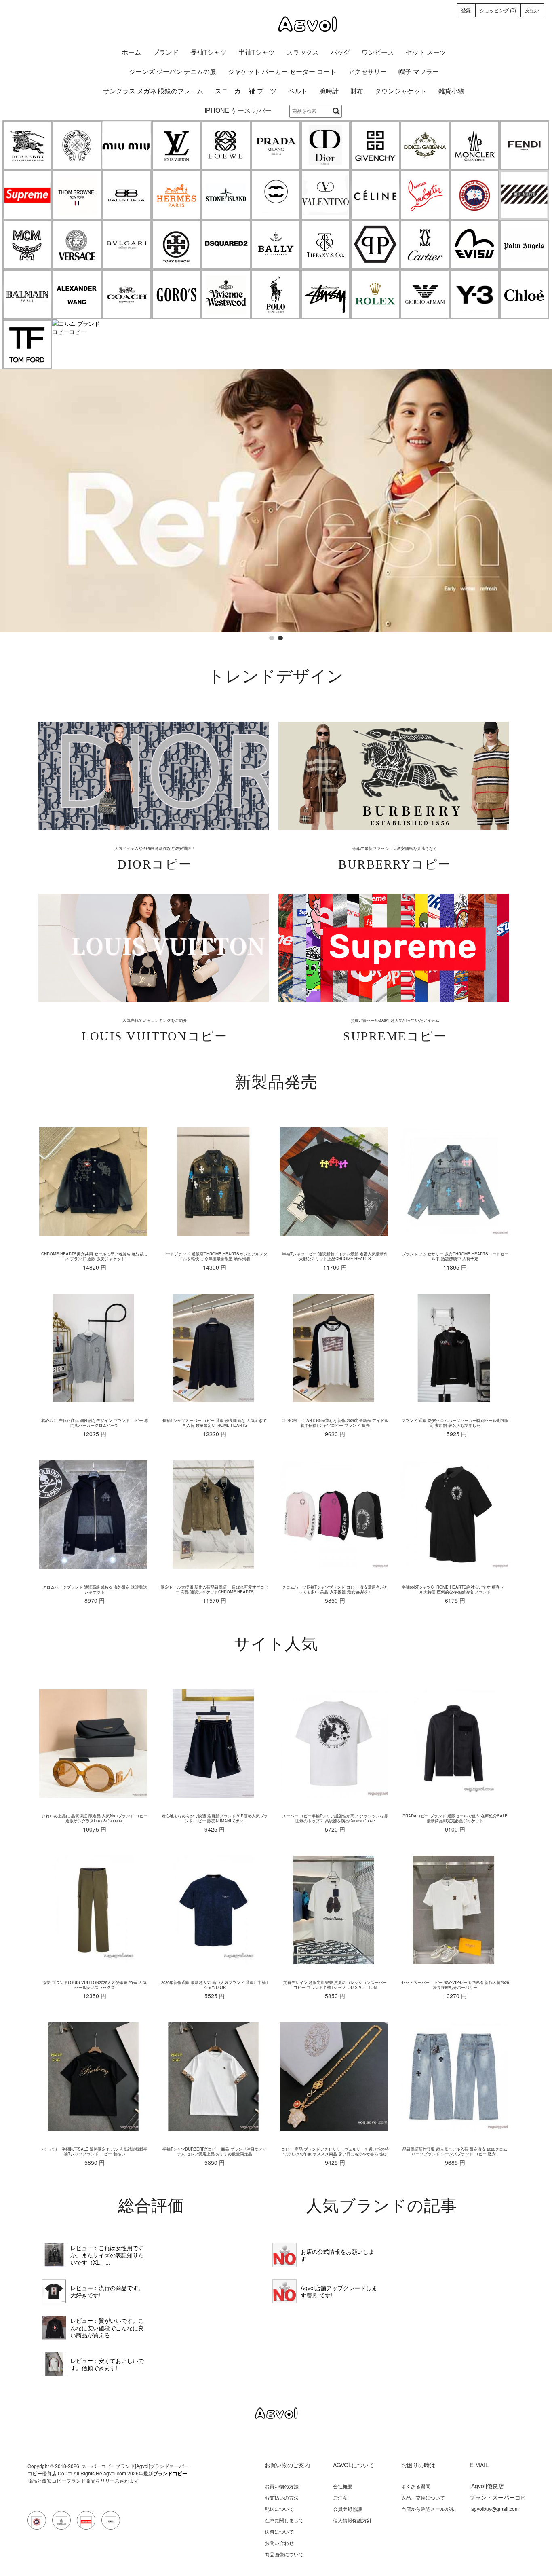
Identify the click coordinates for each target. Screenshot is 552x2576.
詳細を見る (153, 776)
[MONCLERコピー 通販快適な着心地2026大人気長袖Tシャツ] (54, 2328)
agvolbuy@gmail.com (495, 2509)
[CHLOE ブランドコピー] (524, 295)
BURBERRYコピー (395, 864)
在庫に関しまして (284, 2520)
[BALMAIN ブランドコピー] (27, 295)
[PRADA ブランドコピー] (276, 145)
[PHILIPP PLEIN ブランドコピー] (375, 245)
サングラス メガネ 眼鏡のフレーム (153, 91)
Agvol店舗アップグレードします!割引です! (339, 2291)
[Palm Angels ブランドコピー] (524, 245)
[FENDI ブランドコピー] (524, 145)
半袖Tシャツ (257, 52)
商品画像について (284, 2554)
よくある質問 (416, 2486)
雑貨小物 (451, 91)
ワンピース (378, 52)
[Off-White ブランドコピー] (524, 195)
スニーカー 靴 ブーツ (246, 91)
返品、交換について (423, 2497)
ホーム (131, 52)
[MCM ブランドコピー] (27, 245)
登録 (466, 10)
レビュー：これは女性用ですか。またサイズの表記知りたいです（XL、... (107, 2255)
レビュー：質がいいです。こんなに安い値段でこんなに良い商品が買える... (107, 2328)
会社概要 (343, 2486)
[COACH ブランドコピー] (127, 295)
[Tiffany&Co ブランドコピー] (326, 245)
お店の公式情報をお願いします (337, 2255)
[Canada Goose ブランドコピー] (475, 195)
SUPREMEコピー (395, 1036)
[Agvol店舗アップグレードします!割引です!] (284, 2291)
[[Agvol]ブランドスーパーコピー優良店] (276, 24)
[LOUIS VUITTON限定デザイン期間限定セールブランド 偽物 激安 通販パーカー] (54, 2364)
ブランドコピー (170, 2473)
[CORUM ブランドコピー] (77, 328)
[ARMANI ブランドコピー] (425, 295)
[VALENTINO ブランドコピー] (326, 195)
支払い (532, 10)
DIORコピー (155, 864)
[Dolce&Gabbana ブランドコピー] (425, 145)
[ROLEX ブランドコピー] (375, 295)
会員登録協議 (348, 2509)
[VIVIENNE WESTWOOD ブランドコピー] (226, 295)
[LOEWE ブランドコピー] (226, 145)
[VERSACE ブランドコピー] (77, 245)
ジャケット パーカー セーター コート (282, 72)
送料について (279, 2531)
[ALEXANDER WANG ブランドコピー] (77, 295)
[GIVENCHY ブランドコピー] (375, 145)
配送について (279, 2509)
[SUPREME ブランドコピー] (27, 195)
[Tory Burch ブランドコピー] (176, 245)
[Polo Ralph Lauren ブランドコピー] (276, 295)
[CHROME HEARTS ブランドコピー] (77, 145)
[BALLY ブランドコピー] (276, 245)
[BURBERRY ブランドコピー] (27, 145)
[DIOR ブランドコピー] (326, 145)
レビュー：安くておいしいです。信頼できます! (107, 2364)
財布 (357, 91)
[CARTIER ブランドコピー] (425, 245)
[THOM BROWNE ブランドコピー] (77, 195)
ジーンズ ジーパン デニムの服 (173, 72)
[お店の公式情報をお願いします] (284, 2255)
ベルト (298, 91)
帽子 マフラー (419, 72)
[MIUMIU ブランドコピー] (127, 145)
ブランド (166, 52)
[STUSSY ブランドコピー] (326, 295)
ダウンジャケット (401, 91)
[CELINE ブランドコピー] (375, 195)
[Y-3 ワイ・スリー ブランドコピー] (475, 295)
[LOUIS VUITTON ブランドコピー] (176, 145)
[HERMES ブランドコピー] (176, 195)
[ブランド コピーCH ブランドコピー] (276, 195)
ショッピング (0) (498, 10)
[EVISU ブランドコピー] (475, 245)
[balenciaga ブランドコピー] (127, 195)
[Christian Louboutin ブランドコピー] (425, 195)
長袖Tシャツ (209, 52)
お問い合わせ (279, 2543)
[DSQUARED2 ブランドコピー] (226, 245)
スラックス (303, 52)
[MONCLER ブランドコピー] (475, 145)
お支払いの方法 (282, 2497)
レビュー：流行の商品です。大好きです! (107, 2291)
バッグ (340, 52)
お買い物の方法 (282, 2486)
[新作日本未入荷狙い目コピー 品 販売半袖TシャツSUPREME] (54, 2291)
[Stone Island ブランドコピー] (226, 195)
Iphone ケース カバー (238, 111)
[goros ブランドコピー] (176, 295)
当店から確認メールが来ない (428, 2512)
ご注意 (340, 2497)
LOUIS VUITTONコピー (155, 1036)
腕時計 (329, 91)
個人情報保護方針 (352, 2520)
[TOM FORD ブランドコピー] (27, 344)
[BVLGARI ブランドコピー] (127, 245)
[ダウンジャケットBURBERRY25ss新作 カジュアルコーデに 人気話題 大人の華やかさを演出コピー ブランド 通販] (54, 2255)
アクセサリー (367, 72)
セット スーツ (426, 52)
